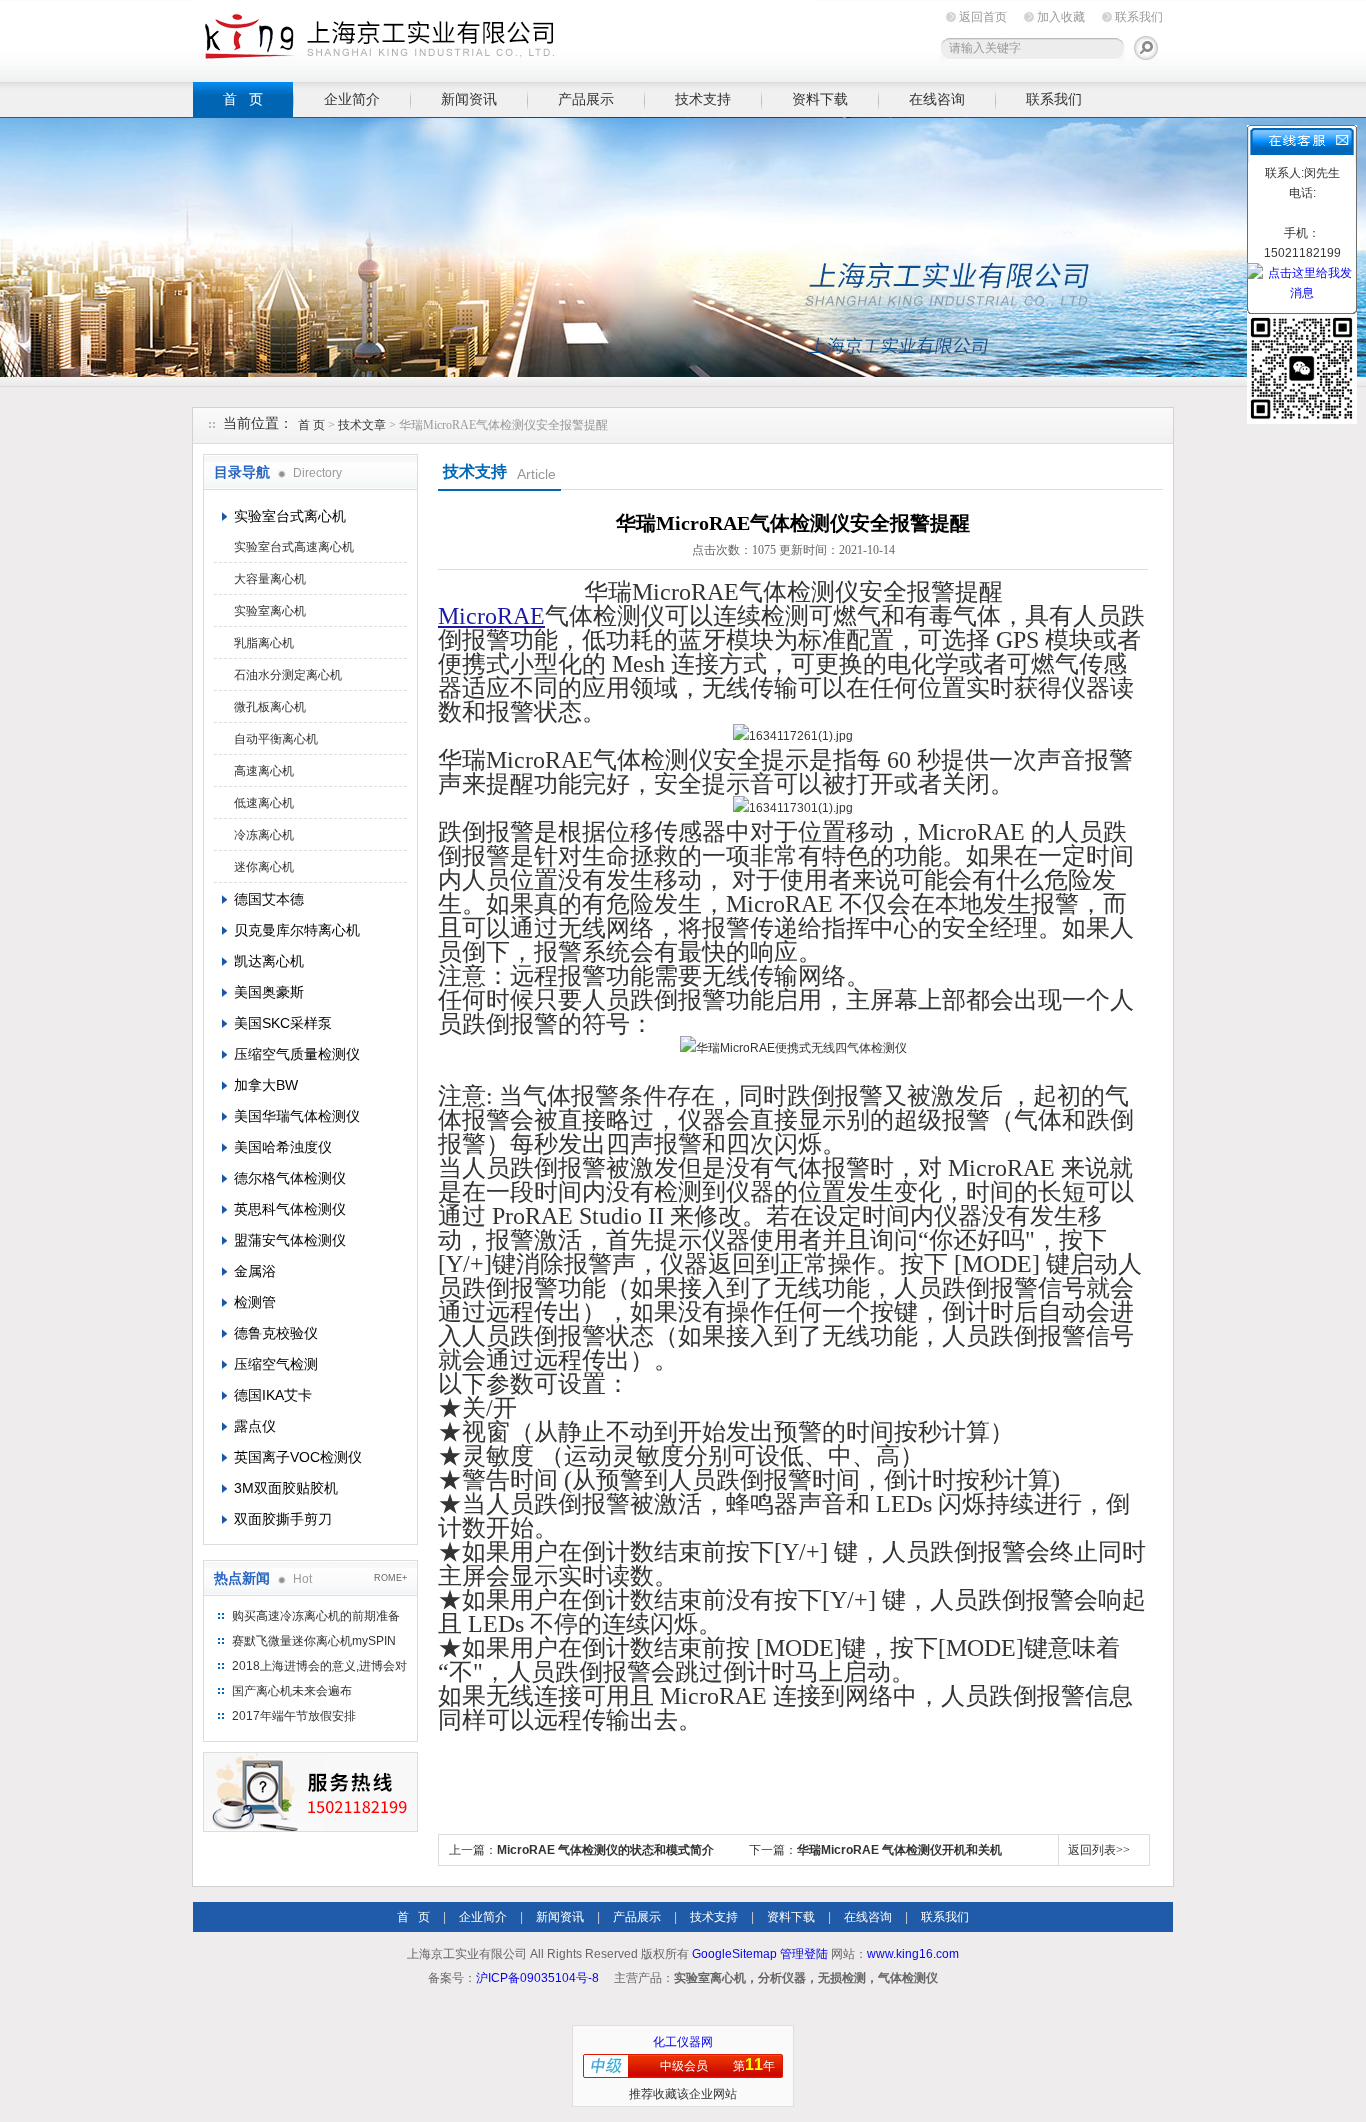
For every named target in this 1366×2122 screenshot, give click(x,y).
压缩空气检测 (276, 1364)
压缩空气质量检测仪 (297, 1054)
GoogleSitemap (734, 1954)
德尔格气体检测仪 (290, 1178)
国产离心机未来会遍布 (292, 1691)
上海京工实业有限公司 (503, 37)
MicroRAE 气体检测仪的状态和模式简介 (605, 1850)
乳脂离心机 (264, 643)
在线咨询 (937, 99)
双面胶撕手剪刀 (283, 1519)
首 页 (243, 99)
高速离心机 (264, 771)
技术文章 (362, 425)
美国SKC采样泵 (283, 1023)
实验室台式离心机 (290, 516)
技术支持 (703, 99)
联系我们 (1139, 17)
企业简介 (352, 99)
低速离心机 (264, 803)
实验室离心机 (270, 611)
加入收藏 (1061, 17)
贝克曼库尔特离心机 (297, 930)
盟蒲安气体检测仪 (290, 1240)
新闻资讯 (469, 99)
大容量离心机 (270, 579)
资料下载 (820, 99)
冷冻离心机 (264, 835)
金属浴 (255, 1271)
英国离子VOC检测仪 (298, 1457)
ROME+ (390, 1578)
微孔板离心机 (270, 707)
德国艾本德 (269, 899)
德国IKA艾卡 (273, 1395)
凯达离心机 (269, 961)
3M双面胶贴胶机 (286, 1488)
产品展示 (586, 99)
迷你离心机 (264, 867)
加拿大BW (266, 1085)
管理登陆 (804, 1954)
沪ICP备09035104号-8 (537, 1978)
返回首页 (983, 17)
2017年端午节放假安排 (294, 1716)
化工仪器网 (683, 2042)
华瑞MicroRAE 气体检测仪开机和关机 (899, 1850)
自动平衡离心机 (276, 739)
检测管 (255, 1302)
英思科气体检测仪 (290, 1209)
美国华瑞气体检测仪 (297, 1116)
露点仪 (255, 1426)
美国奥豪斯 (269, 992)
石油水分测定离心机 (288, 675)
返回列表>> (1099, 1850)
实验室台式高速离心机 (294, 547)
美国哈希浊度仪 (283, 1147)
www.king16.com (913, 1954)
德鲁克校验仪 (276, 1333)
